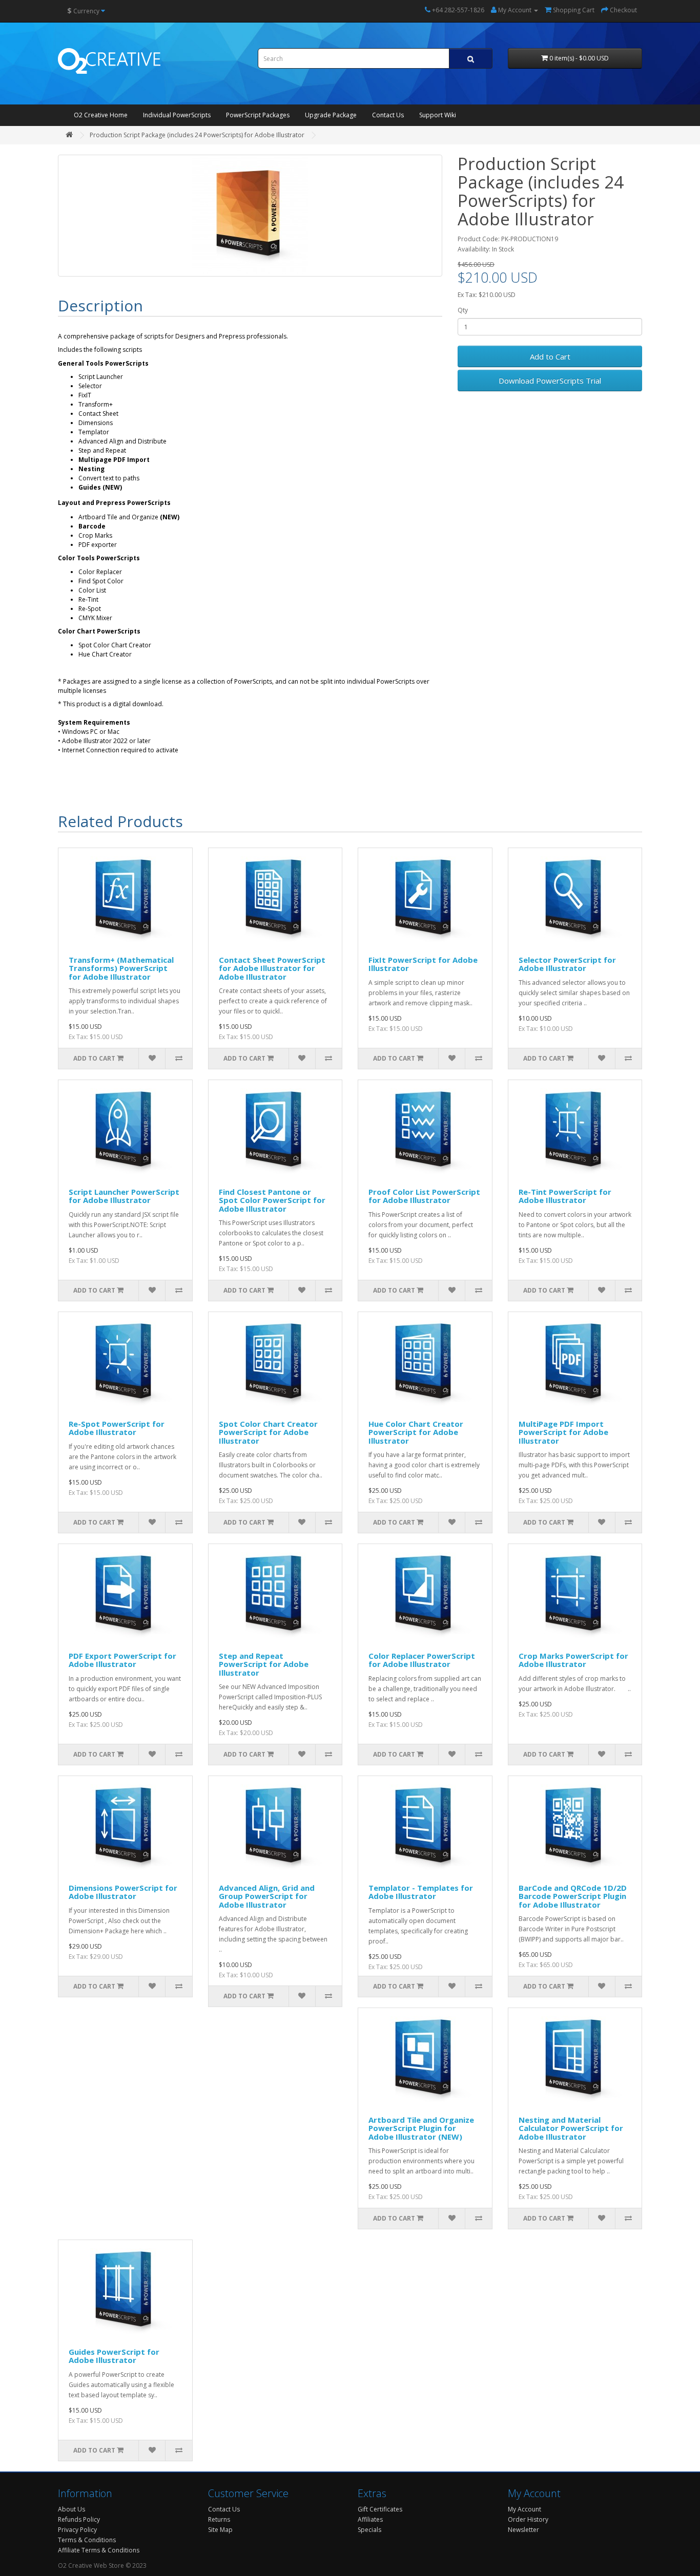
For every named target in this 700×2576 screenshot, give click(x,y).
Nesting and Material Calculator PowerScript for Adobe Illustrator (571, 2128)
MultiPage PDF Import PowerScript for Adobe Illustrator (563, 1432)
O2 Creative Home (101, 115)
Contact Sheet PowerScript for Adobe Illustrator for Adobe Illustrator (272, 968)
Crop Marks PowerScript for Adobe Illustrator (573, 1660)
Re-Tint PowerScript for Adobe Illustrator (565, 1196)
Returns (219, 2519)
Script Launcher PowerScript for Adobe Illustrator (124, 1196)
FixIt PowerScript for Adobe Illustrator (423, 964)
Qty (463, 310)
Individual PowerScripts (177, 115)
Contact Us (388, 115)
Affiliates (370, 2519)
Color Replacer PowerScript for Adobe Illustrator (422, 1660)
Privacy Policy (77, 2530)
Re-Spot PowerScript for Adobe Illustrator (117, 1428)
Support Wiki (438, 115)
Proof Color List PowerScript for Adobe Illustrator (424, 1196)
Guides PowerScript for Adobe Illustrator (114, 2356)
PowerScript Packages (258, 115)
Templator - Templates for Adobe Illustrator (421, 1892)
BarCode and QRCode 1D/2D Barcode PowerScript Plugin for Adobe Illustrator (573, 1896)
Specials (369, 2530)
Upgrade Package (331, 115)
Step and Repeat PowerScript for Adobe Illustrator (264, 1664)
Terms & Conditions (87, 2540)
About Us (71, 2509)
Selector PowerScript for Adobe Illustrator (567, 964)
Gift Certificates (380, 2509)
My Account (524, 2509)
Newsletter (523, 2530)
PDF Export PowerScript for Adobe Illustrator (122, 1660)
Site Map (220, 2530)
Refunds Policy (79, 2519)
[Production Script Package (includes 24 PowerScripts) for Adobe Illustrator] (250, 216)
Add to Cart (550, 356)
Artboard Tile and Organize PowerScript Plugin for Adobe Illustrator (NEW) (421, 2128)
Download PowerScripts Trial (550, 381)
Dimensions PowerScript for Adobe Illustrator (123, 1892)
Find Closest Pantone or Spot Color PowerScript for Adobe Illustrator (272, 1200)
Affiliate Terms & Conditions (99, 2550)
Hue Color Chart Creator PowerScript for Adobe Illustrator (416, 1432)
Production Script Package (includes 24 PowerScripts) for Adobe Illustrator (197, 135)
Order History (528, 2519)
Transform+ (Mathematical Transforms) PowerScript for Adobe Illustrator (121, 968)
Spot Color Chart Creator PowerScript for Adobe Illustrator (268, 1432)
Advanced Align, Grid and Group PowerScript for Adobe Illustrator (267, 1896)
